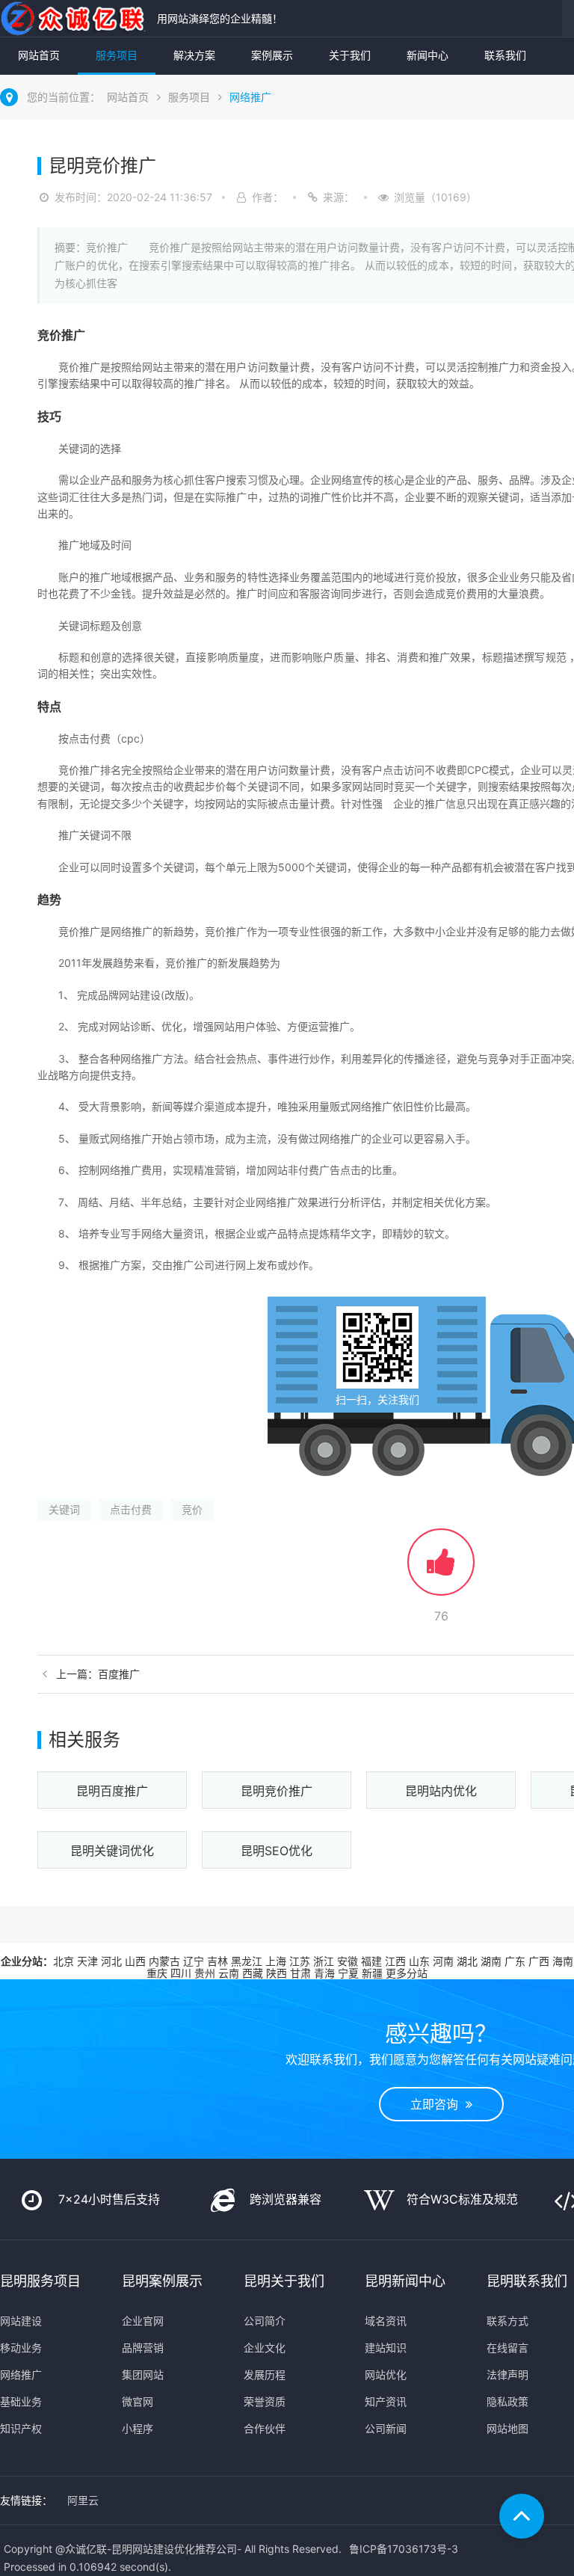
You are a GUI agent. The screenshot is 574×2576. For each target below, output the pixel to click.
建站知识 (386, 2348)
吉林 (217, 1961)
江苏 (300, 1961)
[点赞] (441, 1569)
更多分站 (407, 1973)
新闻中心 (428, 55)
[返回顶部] (522, 2516)
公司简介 (265, 2321)
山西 (135, 1961)
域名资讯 (386, 2321)
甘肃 (300, 1973)
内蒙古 (164, 1961)
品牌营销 (143, 2348)
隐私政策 (507, 2401)
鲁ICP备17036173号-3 (404, 2549)
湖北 (467, 1961)
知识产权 (21, 2428)
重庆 (157, 1973)
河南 (443, 1961)
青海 (324, 1973)
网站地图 (507, 2428)
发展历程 (265, 2374)
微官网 (138, 2401)
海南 (563, 1961)
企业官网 (143, 2321)
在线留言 (507, 2348)
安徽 (348, 1961)
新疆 (372, 1973)
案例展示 (272, 55)
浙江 (324, 1961)
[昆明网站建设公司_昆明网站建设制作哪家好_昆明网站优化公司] (75, 18)
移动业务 (21, 2348)
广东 (515, 1961)
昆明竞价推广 (277, 1791)
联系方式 (507, 2321)
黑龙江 (247, 1961)
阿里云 (83, 2500)
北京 (64, 1961)
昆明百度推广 (112, 1791)
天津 (87, 1961)
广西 (539, 1961)
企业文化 (265, 2348)
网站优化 (386, 2374)
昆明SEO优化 (277, 1851)
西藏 (253, 1973)
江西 (395, 1961)
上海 (276, 1961)
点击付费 (131, 1509)
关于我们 (350, 55)
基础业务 (21, 2401)
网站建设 (21, 2321)
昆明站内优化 (441, 1791)
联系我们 (505, 55)
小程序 (138, 2428)
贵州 (205, 1973)
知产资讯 (386, 2401)
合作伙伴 (265, 2428)
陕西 (277, 1973)
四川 (181, 1973)
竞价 (192, 1509)
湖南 (491, 1961)
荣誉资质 (265, 2401)
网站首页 (39, 55)
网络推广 (250, 97)
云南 (229, 1973)
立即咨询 (438, 2104)
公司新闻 (386, 2428)
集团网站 (143, 2374)
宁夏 (348, 1973)
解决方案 (194, 55)
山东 (419, 1961)
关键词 (64, 1509)
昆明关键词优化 (112, 1851)
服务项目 (117, 55)
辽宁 (194, 1961)
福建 (371, 1961)
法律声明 (507, 2374)
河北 (111, 1961)
